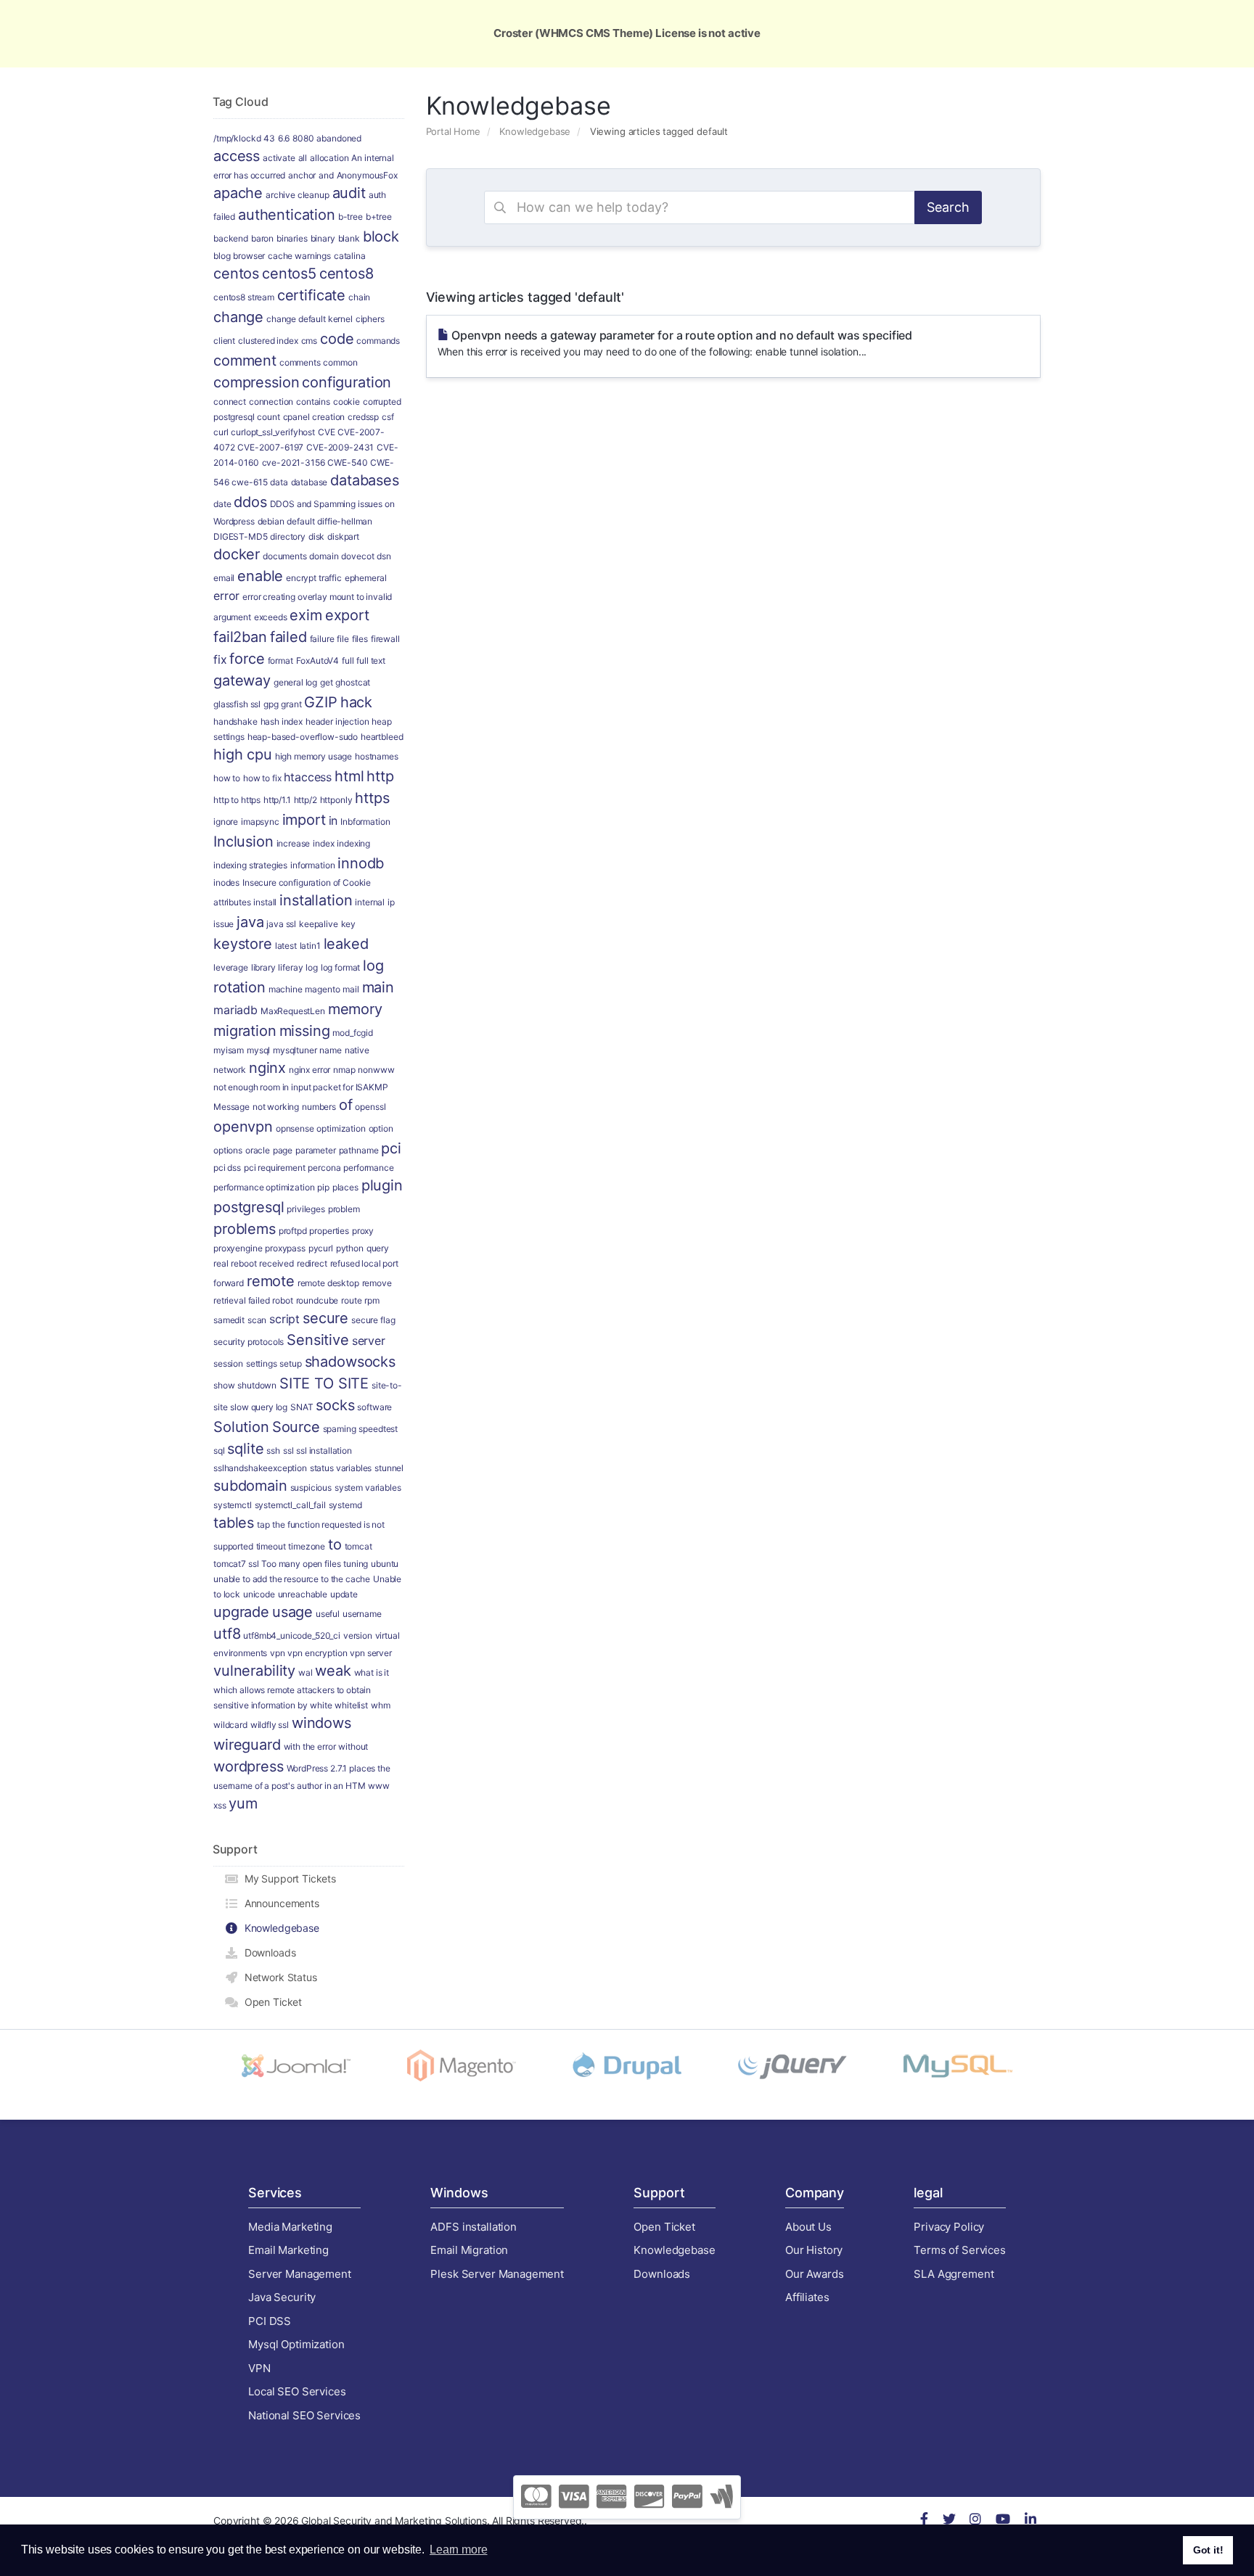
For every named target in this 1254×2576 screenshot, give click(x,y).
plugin (382, 1185)
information (312, 865)
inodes (226, 882)
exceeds (271, 617)
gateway (242, 680)
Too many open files (301, 1564)
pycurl (321, 1248)
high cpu (243, 754)
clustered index (268, 341)
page (283, 1150)
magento (322, 989)
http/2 (306, 800)
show (224, 1385)
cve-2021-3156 (294, 462)
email (224, 578)
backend (231, 238)
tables (234, 1523)
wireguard (247, 1745)
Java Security (282, 2297)
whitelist (351, 1705)
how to (227, 778)
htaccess (308, 777)
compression (256, 382)
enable (260, 576)
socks (335, 1405)
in (333, 820)
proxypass (285, 1248)
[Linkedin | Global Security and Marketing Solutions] (1030, 2521)
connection (271, 402)
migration (245, 1031)
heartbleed (382, 737)
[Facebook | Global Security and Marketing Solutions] (924, 2521)
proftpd (293, 1231)
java (250, 922)
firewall (385, 639)
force (247, 659)
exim (306, 615)
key (349, 924)
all (303, 158)
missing (305, 1031)
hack (356, 702)
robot (282, 1300)
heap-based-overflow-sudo (303, 737)
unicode (259, 1594)
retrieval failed (242, 1300)
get (327, 682)
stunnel (389, 1468)
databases (365, 480)
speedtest (378, 1429)
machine (286, 989)
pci (391, 1148)
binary (323, 238)
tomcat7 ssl (236, 1564)
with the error (310, 1746)
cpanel (296, 417)
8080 (303, 138)
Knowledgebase (535, 131)
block (381, 236)
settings (262, 1363)
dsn (384, 556)
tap (263, 1524)
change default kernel (310, 319)
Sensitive (318, 1340)
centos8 (347, 273)
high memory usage (313, 756)
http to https (237, 800)
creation (328, 417)
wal (306, 1672)
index (323, 843)
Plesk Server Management (497, 2274)
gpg (271, 704)
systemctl (233, 1505)
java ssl (281, 924)
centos (236, 273)
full (348, 661)
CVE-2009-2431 (340, 447)
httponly (336, 800)
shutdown (257, 1385)
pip (323, 1187)
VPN (259, 2368)
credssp (363, 417)
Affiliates (807, 2297)
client (224, 341)
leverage (231, 967)
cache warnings (299, 256)
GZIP (320, 702)
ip (391, 902)
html (349, 776)
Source (296, 1427)
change (238, 317)
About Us (808, 2227)
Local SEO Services (297, 2391)
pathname (359, 1150)
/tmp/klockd (237, 138)
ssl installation (324, 1450)
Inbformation (365, 822)
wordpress (249, 1766)
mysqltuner (295, 1050)
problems (245, 1229)
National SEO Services (304, 2415)
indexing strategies (250, 865)
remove (377, 1283)
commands (378, 341)
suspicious (311, 1487)
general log (295, 682)
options (228, 1150)
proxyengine (238, 1248)
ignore (226, 822)
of (346, 1105)
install (265, 902)
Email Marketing (288, 2250)
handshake (235, 721)
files (360, 639)
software (374, 1407)
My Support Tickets (287, 1878)
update (344, 1594)
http (380, 776)
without (353, 1746)
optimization (341, 1128)
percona (324, 1168)
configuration (347, 382)
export (347, 615)
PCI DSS (270, 2321)
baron (262, 238)
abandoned (339, 138)
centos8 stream (244, 297)
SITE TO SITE (324, 1383)
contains (313, 402)
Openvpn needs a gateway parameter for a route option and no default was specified (675, 343)
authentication (287, 215)
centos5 (289, 273)
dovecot (357, 556)
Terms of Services (959, 2250)
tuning (356, 1564)
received (276, 1263)
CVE (327, 432)
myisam (229, 1050)
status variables (341, 1468)
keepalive (319, 924)
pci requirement (275, 1168)
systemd (345, 1505)
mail (351, 989)
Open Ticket (270, 2002)
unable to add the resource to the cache (292, 1579)
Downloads (267, 1952)
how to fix (262, 778)
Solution (241, 1427)
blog (222, 256)
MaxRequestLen (293, 1011)
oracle (258, 1150)
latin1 (310, 946)
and (326, 175)
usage (292, 1612)
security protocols (249, 1342)
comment (245, 361)
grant (291, 704)
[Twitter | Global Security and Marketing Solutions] (949, 2521)
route (351, 1300)
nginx (267, 1068)
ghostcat (353, 682)
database (310, 482)
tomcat (358, 1546)
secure (325, 1318)
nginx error (310, 1070)
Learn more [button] (459, 2550)
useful (328, 1614)
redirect (312, 1263)
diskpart (343, 536)
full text (371, 661)
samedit (229, 1320)
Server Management (299, 2274)
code (337, 339)
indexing (353, 843)
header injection (337, 721)
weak (333, 1671)
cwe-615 (249, 482)
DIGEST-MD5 (241, 536)
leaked (346, 944)
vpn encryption (317, 1653)
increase (294, 843)
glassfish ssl (237, 704)
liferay (290, 967)
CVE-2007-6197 (270, 447)
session (228, 1363)
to (335, 1544)
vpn (278, 1653)
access (237, 156)
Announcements (279, 1903)
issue (224, 924)
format (280, 661)
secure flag (373, 1320)
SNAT (302, 1407)
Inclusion (243, 841)
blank (349, 238)
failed (288, 637)
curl (221, 432)
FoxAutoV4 (318, 661)
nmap (344, 1070)
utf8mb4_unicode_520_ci (292, 1635)
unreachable (303, 1594)
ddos (250, 502)
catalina (350, 256)
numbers (319, 1107)
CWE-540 (347, 462)
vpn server (371, 1653)
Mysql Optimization (296, 2344)
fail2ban (240, 637)
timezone (307, 1546)
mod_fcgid (353, 1033)
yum (243, 1803)
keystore (243, 944)
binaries (292, 238)
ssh (273, 1450)
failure (322, 639)
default (300, 521)
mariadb (235, 1010)
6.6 (284, 138)
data (279, 482)
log (312, 967)
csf (388, 417)
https (372, 798)
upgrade (241, 1612)
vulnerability (254, 1671)
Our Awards (815, 2274)
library (263, 967)
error (226, 596)
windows (321, 1723)
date (222, 504)
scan (257, 1320)
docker (237, 554)
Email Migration (469, 2250)
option (381, 1128)
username (362, 1614)
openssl (370, 1107)
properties (329, 1231)
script (284, 1319)
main (378, 987)
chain (359, 297)
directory (288, 536)
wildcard (230, 1725)
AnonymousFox (367, 175)
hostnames (377, 756)
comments (300, 362)
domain (324, 556)
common (340, 362)
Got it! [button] (1208, 2550)
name (330, 1050)
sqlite (245, 1449)
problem (344, 1209)
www (379, 1786)
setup (290, 1363)
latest (286, 946)
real (221, 1263)
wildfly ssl (270, 1725)
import (304, 820)
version (358, 1635)
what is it (372, 1672)
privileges (306, 1209)
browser (249, 256)
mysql (258, 1050)
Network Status (278, 1977)
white (321, 1705)
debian (271, 521)
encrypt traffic (314, 578)
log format (341, 967)
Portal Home (453, 131)
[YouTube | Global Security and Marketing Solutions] (1003, 2521)
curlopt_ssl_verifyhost (273, 432)
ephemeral (366, 578)
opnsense (295, 1128)
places (345, 1187)
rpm (372, 1300)
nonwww (376, 1070)
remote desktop (328, 1283)
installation (316, 900)
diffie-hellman (345, 521)
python (350, 1248)
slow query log (259, 1407)
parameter (316, 1150)
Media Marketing (290, 2227)
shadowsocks (350, 1362)
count (268, 417)
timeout (271, 1546)
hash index (282, 721)
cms (310, 341)
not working (276, 1107)
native (357, 1050)
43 (269, 138)
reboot (243, 1263)
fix (220, 659)
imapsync (260, 822)
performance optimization (264, 1187)
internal (370, 902)
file (343, 639)
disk (316, 536)
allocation (329, 158)
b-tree (351, 217)
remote (271, 1281)
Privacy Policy (949, 2227)
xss (220, 1805)
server (369, 1341)
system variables (368, 1487)
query (378, 1248)
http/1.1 (277, 800)
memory (355, 1009)
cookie (347, 402)
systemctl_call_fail (290, 1505)
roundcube (317, 1300)
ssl (288, 1450)
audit (349, 193)
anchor (302, 175)
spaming (340, 1429)
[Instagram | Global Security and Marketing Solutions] (975, 2521)
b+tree (379, 217)
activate (279, 158)
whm (381, 1705)
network (230, 1070)
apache (238, 193)
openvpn (243, 1127)
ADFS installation (473, 2227)
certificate (311, 295)
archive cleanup (298, 195)
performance (368, 1168)
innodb (361, 863)
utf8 (227, 1634)
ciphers (370, 319)
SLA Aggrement (954, 2274)
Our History (814, 2250)
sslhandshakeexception (260, 1468)
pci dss (227, 1168)
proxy (363, 1231)
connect (230, 402)
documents (285, 556)
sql (219, 1450)
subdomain (250, 1486)
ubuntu (385, 1564)
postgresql (249, 1207)
